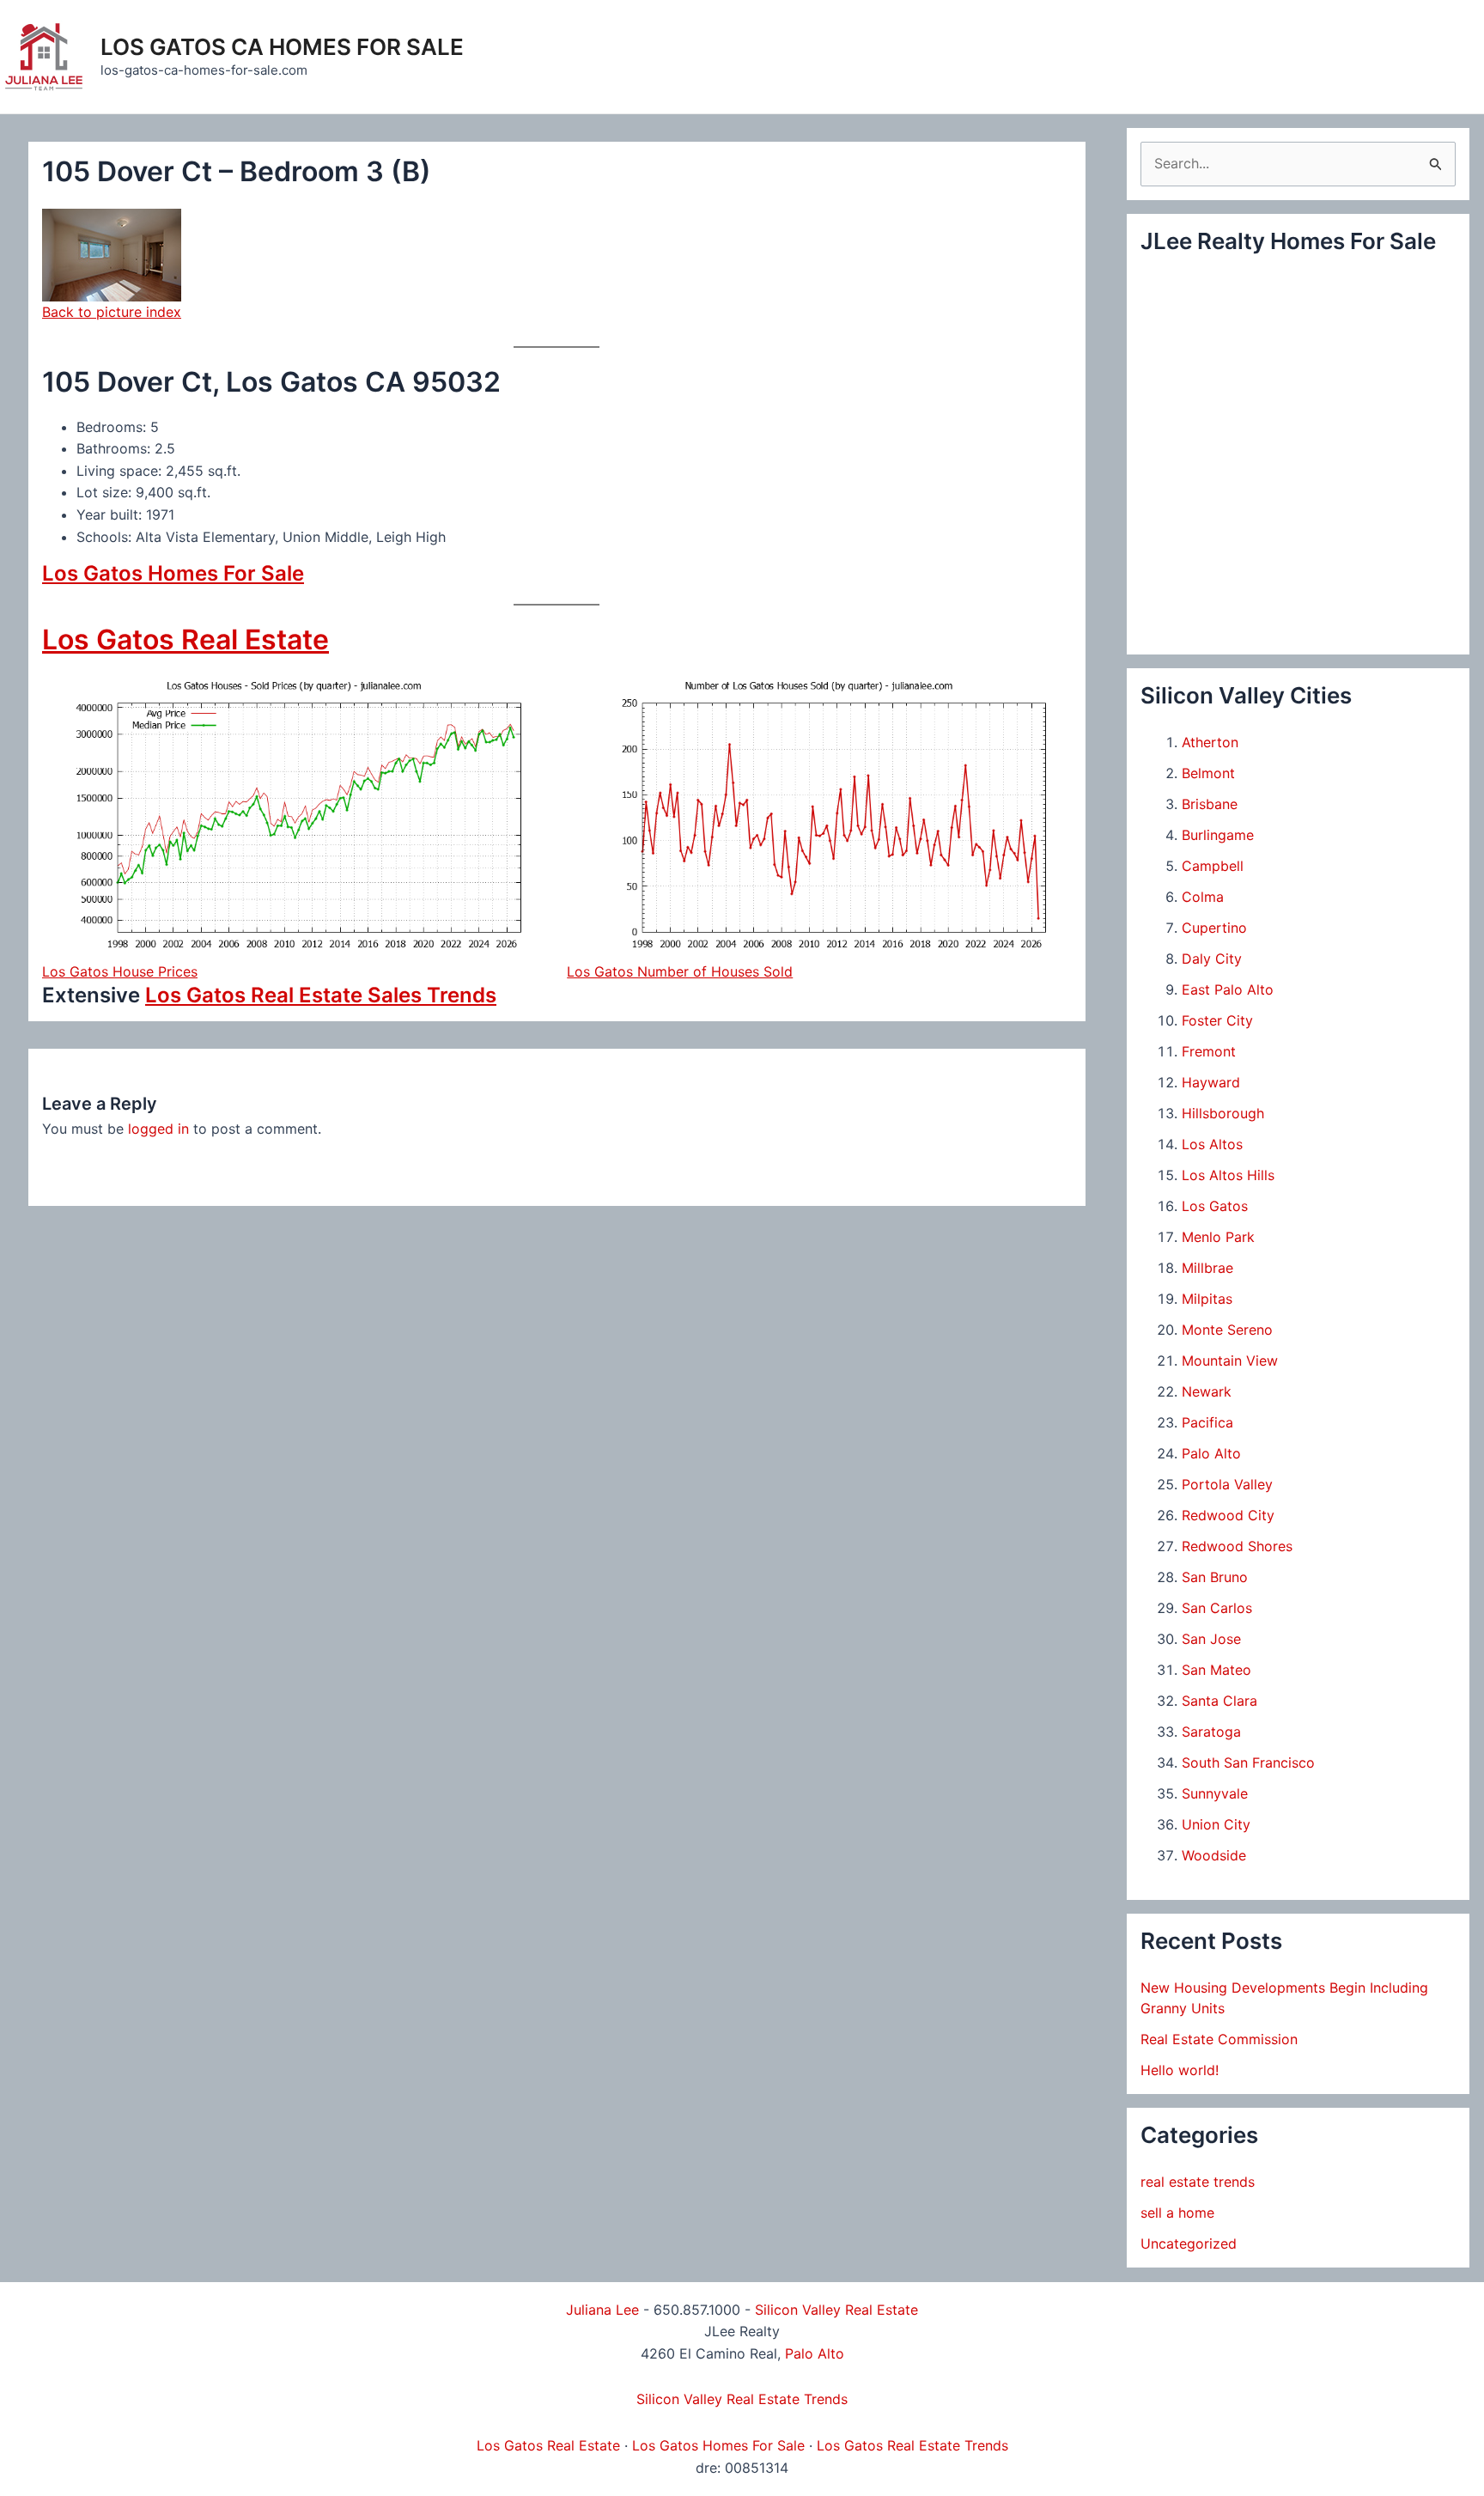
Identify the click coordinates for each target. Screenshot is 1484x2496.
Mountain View (1230, 1361)
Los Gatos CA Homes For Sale (282, 47)
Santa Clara (1219, 1701)
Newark (1207, 1391)
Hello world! (1180, 2070)
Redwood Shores (1237, 1546)
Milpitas (1207, 1299)
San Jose (1211, 1639)
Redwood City (1228, 1515)
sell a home (1177, 2213)
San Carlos (1217, 1608)
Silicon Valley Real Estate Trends (742, 2399)
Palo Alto (1211, 1453)
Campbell (1213, 866)
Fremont (1209, 1051)
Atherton (1210, 742)
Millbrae (1207, 1268)
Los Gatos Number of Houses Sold (680, 971)
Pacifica (1207, 1422)
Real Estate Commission (1219, 2039)
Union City (1216, 1824)
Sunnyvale (1215, 1793)
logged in (158, 1129)
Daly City (1212, 959)
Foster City (1217, 1020)
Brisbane (1210, 804)
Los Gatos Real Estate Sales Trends (321, 995)
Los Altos (1212, 1144)
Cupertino (1214, 928)
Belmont (1208, 773)
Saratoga (1211, 1732)
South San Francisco (1248, 1762)
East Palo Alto (1228, 989)
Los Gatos (1215, 1206)
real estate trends (1198, 2182)
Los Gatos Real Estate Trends (912, 2445)
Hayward (1211, 1082)
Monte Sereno (1227, 1330)
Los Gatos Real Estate (185, 639)
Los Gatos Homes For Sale (173, 573)
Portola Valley (1227, 1484)
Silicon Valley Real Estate (836, 2310)
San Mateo (1216, 1670)
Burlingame (1218, 835)
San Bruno (1215, 1577)
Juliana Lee (602, 2310)
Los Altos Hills (1228, 1175)
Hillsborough (1223, 1113)
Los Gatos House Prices (120, 971)
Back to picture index (112, 312)
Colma (1203, 897)
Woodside (1214, 1855)
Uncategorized (1189, 2243)
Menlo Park (1218, 1237)
